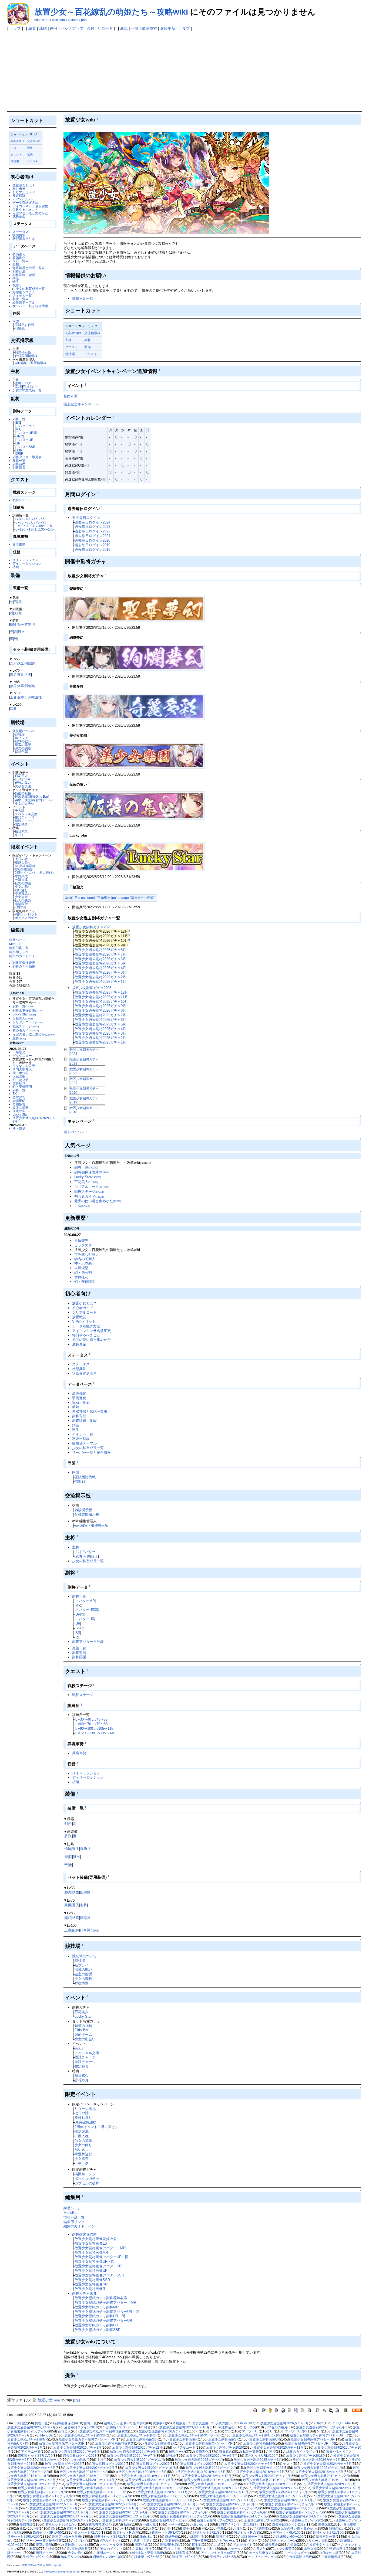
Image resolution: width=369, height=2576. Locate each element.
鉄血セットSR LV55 (47, 2533)
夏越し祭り (23, 862)
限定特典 (21, 824)
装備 (30, 154)
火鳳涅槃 (19, 1076)
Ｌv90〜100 (24, 526)
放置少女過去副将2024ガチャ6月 (248, 2464)
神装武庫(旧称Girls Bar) (32, 796)
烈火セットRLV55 (87, 2533)
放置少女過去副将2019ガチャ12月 (213, 2484)
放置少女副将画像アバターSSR (99, 2275)
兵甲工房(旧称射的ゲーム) (34, 800)
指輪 (13, 624)
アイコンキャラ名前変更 (30, 206)
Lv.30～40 (22, 519)
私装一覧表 (21, 299)
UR (18, 443)
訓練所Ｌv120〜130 (107, 2557)
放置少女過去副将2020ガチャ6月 (219, 2488)
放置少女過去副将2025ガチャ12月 (101, 992)
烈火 (13, 663)
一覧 (135, 28)
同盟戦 (20, 328)
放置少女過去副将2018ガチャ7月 (261, 2472)
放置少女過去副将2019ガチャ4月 (90, 2480)
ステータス (21, 232)
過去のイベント (76, 1132)
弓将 (26, 387)
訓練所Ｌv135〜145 (121, 2427)
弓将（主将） (174, 2549)
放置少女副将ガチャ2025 (92, 988)
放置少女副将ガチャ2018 (304, 2456)
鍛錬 (16, 264)
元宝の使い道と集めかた (30, 213)
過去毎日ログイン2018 (92, 550)
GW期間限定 (24, 869)
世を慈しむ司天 (24, 1066)
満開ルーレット (26, 914)
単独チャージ (25, 821)
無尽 (13, 686)
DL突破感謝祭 (25, 866)
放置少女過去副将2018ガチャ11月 (146, 2476)
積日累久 (21, 831)
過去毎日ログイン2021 (92, 536)
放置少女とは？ (24, 185)
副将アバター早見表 (27, 457)
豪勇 (13, 674)
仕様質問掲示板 (26, 356)
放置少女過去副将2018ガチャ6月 (202, 2472)
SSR (19, 450)
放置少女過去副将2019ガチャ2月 (325, 2476)
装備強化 (19, 254)
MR (18, 429)
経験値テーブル (24, 302)
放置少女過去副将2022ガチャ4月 (113, 2504)
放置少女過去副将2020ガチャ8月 (336, 2488)
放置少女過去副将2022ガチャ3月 (54, 2504)
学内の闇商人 (22, 1069)
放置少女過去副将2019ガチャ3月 (31, 2480)
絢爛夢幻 (19, 1101)
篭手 (21, 624)
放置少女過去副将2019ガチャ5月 (149, 2480)
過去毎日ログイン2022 (92, 531)
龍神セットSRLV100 (328, 2533)
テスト (288, 2464)
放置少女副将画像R (90, 2289)
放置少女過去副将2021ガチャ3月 (47, 2496)
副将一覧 (19, 419)
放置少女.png (49, 2400)
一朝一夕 (82, 2163)
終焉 (21, 686)
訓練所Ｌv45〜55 (223, 2557)
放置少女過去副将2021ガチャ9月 (47, 2500)
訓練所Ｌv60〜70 (185, 2557)
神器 (147, 2427)
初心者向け (18, 141)
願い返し (21, 890)
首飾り (29, 624)
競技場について (24, 731)
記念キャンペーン (283, 2541)
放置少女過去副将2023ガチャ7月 (300, 2512)
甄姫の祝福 (23, 793)
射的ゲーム (83, 2035)
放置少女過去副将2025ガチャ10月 (101, 1002)
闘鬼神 (29, 686)
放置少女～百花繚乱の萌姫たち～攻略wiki (111, 12)
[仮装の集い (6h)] (134, 805)
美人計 (20, 810)
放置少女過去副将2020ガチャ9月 (42, 2492)
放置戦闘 (19, 196)
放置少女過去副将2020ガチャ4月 (101, 2488)
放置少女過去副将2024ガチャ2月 (68, 2520)
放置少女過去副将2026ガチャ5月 (100, 963)
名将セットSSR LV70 (61, 2524)
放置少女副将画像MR (91, 2253)
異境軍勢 (19, 544)
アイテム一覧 (22, 296)
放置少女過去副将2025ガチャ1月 (100, 1042)
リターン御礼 (85, 2109)
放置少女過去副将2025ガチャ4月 (100, 1029)
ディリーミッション (88, 1777)
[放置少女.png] (166, 183)
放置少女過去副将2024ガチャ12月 (211, 2468)
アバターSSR (26, 447)
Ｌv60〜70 (23, 522)
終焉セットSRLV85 (207, 2533)
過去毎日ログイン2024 (92, 522)
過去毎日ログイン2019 (92, 545)
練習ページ (17, 940)
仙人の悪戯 (23, 900)
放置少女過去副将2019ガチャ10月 (91, 2484)
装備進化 (19, 258)
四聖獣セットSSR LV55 (35, 2456)
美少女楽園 (23, 786)
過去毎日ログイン (86, 518)
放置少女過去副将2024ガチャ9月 (90, 2468)
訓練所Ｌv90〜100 (290, 2537)
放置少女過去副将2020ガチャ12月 (223, 2492)
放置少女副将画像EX (91, 2243)
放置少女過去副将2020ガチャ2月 (332, 2484)
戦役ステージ (22, 500)
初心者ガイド (22, 189)
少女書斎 (21, 897)
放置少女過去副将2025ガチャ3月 (100, 1033)
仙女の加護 (23, 883)
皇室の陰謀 (23, 745)
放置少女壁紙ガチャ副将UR (96, 2325)
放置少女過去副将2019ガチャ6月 (208, 2480)
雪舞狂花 (19, 1083)
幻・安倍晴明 (22, 1087)
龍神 (21, 697)
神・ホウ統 (21, 1073)
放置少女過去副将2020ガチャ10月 (102, 2492)
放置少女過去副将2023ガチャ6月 (241, 2512)
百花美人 (21, 776)
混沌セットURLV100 (260, 2456)
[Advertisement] (185, 71)
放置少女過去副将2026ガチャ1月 (100, 982)
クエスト (16, 154)
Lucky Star (23, 779)
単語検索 (149, 28)
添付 (90, 28)
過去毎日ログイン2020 (92, 540)
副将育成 (19, 271)
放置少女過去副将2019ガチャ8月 (326, 2480)
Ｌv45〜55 (99, 1719)
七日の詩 (21, 859)
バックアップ (72, 28)
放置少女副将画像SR (91, 2284)
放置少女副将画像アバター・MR (100, 2248)
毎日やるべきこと (25, 210)
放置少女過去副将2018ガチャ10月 (85, 2476)
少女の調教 (23, 748)
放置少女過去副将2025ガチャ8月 (100, 1010)
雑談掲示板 (23, 352)
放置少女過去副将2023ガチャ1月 (295, 2508)
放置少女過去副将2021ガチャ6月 (224, 2496)
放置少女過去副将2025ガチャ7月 (100, 1015)
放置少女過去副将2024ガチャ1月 (317, 2460)
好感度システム (24, 292)
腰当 (21, 632)
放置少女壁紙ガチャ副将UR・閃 (100, 2316)
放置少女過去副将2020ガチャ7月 (278, 2488)
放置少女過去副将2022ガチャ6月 (230, 2504)
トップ (15, 28)
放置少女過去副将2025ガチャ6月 (100, 1020)
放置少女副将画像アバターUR (98, 2266)
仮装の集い (23, 783)
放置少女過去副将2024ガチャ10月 (150, 2468)
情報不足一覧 (19, 948)
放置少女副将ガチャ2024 (263, 2520)
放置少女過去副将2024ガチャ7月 (328, 2464)
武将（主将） (143, 2541)
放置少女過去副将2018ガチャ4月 (84, 2472)
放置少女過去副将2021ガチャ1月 (283, 2492)
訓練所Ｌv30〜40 (36, 2557)
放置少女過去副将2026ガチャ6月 (100, 959)
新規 (124, 28)
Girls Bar (81, 2030)
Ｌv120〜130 (25, 529)
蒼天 (21, 674)
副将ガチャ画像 (24, 966)
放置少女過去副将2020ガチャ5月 (160, 2488)
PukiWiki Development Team (62, 2572)
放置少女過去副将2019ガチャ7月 (267, 2480)
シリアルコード (24, 192)
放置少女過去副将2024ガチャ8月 (31, 2468)
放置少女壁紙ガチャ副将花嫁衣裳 (101, 2298)
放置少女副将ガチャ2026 (92, 927)
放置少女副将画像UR (91, 2271)
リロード (105, 28)
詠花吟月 (82, 2080)
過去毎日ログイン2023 (92, 527)
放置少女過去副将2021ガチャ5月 (165, 2496)
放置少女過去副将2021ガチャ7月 (283, 2496)
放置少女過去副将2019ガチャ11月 (152, 2484)
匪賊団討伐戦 (25, 325)
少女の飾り (23, 887)
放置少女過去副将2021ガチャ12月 (229, 2500)
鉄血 (21, 663)
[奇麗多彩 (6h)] (134, 706)
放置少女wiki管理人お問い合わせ (42, 2565)
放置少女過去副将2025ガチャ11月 (101, 997)
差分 (54, 28)
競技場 (15, 161)
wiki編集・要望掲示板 (31, 363)
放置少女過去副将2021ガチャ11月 (168, 2500)
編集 (32, 28)
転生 (16, 282)
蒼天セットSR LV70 (166, 2533)
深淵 (13, 708)
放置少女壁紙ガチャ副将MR (97, 2307)
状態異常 (19, 235)
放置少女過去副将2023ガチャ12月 (185, 2516)
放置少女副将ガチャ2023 (63, 2464)
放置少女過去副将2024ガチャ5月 (245, 2516)
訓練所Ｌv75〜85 (147, 2557)
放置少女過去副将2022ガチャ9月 (54, 2508)
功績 (16, 567)
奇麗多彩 (19, 1104)
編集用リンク (19, 952)
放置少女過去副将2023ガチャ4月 (123, 2512)
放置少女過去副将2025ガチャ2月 (100, 1038)
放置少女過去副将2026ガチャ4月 (100, 968)
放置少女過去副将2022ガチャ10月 (113, 2508)
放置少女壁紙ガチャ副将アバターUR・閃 (107, 2312)
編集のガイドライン (24, 956)
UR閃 (20, 436)
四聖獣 (29, 663)
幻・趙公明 (21, 1080)
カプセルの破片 (87, 2183)
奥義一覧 (19, 461)
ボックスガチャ (26, 918)
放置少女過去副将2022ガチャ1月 (288, 2500)
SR (18, 453)
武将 (19, 387)
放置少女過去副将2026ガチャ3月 (100, 972)
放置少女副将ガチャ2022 (121, 2520)
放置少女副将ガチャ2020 (168, 2520)
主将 (14, 148)
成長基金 (19, 216)
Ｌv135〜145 (44, 529)
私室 (33, 2549)
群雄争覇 (21, 752)
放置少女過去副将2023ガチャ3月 (64, 2512)
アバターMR (25, 426)
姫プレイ (21, 738)
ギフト (20, 835)
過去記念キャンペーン (81, 404)
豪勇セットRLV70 (126, 2533)
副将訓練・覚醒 (24, 275)
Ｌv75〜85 (38, 522)
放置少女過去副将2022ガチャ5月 (171, 2504)
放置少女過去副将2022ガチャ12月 (235, 2508)
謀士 (33, 387)
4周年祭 (21, 907)
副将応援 (19, 468)
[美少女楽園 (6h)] (134, 755)
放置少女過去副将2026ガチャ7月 (100, 954)
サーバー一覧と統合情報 (30, 306)
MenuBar (16, 944)
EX (18, 422)
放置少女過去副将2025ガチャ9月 (100, 1006)
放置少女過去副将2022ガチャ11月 (174, 2508)
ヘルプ (184, 28)
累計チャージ (25, 817)
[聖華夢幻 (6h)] (134, 609)
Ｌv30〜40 (83, 1719)
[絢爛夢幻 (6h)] (134, 657)
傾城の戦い (23, 741)
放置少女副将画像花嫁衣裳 (96, 2239)
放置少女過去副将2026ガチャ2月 (100, 977)
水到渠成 (21, 876)
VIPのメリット (23, 199)
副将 (30, 148)
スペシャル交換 (26, 814)
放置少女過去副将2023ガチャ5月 (182, 2512)
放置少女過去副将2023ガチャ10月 (185, 2427)
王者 (13, 697)
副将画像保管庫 (24, 963)
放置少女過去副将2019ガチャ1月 (266, 2476)
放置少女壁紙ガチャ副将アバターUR (103, 2321)
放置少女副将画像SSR (92, 2280)
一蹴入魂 (21, 880)
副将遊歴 (19, 464)
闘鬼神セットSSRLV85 (111, 2537)
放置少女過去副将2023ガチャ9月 (64, 2516)
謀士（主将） (206, 2549)
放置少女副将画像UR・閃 (95, 2261)
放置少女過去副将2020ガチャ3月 (42, 2488)
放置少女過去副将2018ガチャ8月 (319, 2472)
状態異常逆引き (24, 239)
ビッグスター (22, 1056)
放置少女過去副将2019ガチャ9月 (31, 2484)
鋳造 (16, 278)
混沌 (38, 697)
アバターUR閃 (26, 433)
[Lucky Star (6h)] (134, 856)
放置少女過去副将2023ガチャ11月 (124, 2516)
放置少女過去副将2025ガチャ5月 (100, 1024)
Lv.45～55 (37, 519)
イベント (33, 161)
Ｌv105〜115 (42, 526)
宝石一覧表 (21, 261)
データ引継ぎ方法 (25, 203)
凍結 (43, 28)
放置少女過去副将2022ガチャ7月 (289, 2504)
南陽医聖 (21, 904)
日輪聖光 (19, 1052)
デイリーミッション (27, 563)
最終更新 (168, 28)
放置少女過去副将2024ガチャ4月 (304, 2516)
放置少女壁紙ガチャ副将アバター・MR (105, 2303)
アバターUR (25, 440)
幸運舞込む (23, 893)
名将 (28, 674)
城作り (17, 285)
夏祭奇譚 (71, 396)
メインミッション (25, 560)
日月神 (29, 697)
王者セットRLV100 (287, 2533)
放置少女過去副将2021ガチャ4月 (106, 2496)
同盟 (16, 321)
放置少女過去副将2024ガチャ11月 (139, 2460)
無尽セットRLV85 (247, 2533)
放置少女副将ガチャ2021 (215, 2520)
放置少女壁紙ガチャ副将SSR (98, 2330)
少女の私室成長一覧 (30, 289)
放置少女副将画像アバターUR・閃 (102, 2257)
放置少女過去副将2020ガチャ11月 (163, 2492)
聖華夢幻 (19, 1097)
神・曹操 (19, 1128)
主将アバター (25, 383)
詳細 (77, 2400)
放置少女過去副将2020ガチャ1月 (273, 2484)
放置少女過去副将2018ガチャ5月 (143, 2472)
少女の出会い (25, 803)
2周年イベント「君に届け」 (35, 873)
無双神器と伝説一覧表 (29, 268)
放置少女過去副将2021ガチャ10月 (107, 2500)
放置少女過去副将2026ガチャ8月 (34, 1120)
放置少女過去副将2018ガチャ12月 (206, 2476)
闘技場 (20, 734)
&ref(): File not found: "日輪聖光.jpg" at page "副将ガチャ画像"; (110, 898)
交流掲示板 (34, 141)
